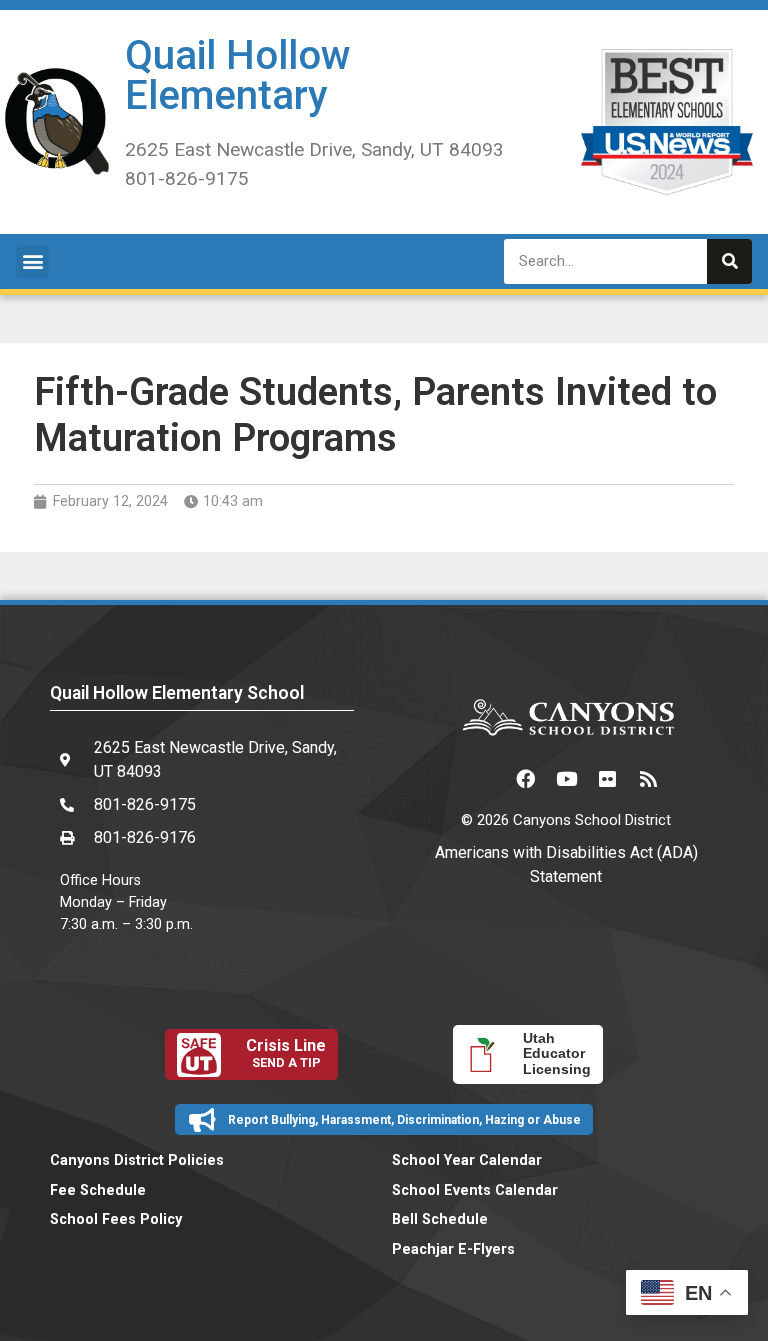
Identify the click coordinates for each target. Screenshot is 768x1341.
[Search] (729, 261)
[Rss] (648, 778)
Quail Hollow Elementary (238, 75)
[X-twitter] (484, 778)
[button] (32, 261)
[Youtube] (566, 778)
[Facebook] (525, 778)
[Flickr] (607, 778)
